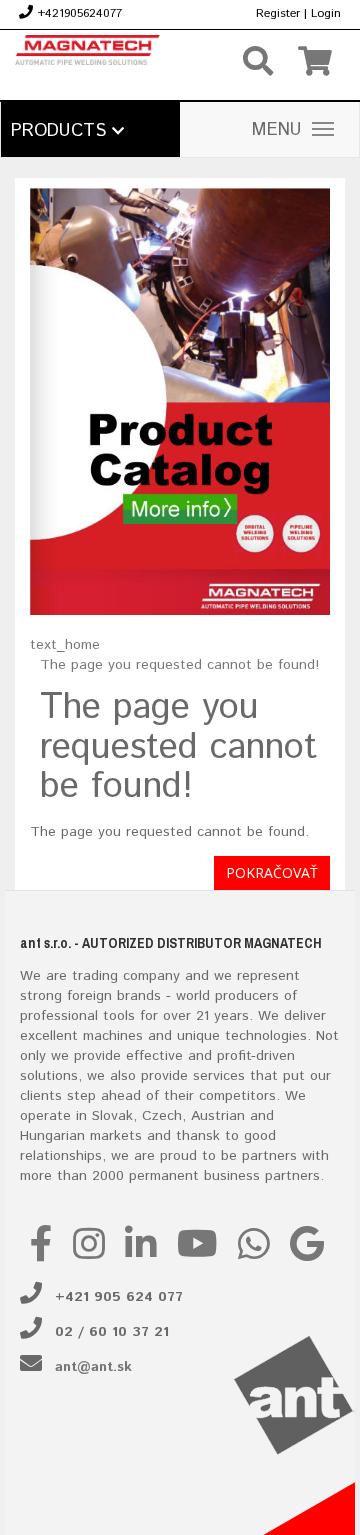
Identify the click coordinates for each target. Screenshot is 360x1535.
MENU (277, 130)
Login (326, 13)
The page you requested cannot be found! (179, 665)
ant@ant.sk (93, 1367)
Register (278, 13)
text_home (65, 645)
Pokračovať (272, 872)
